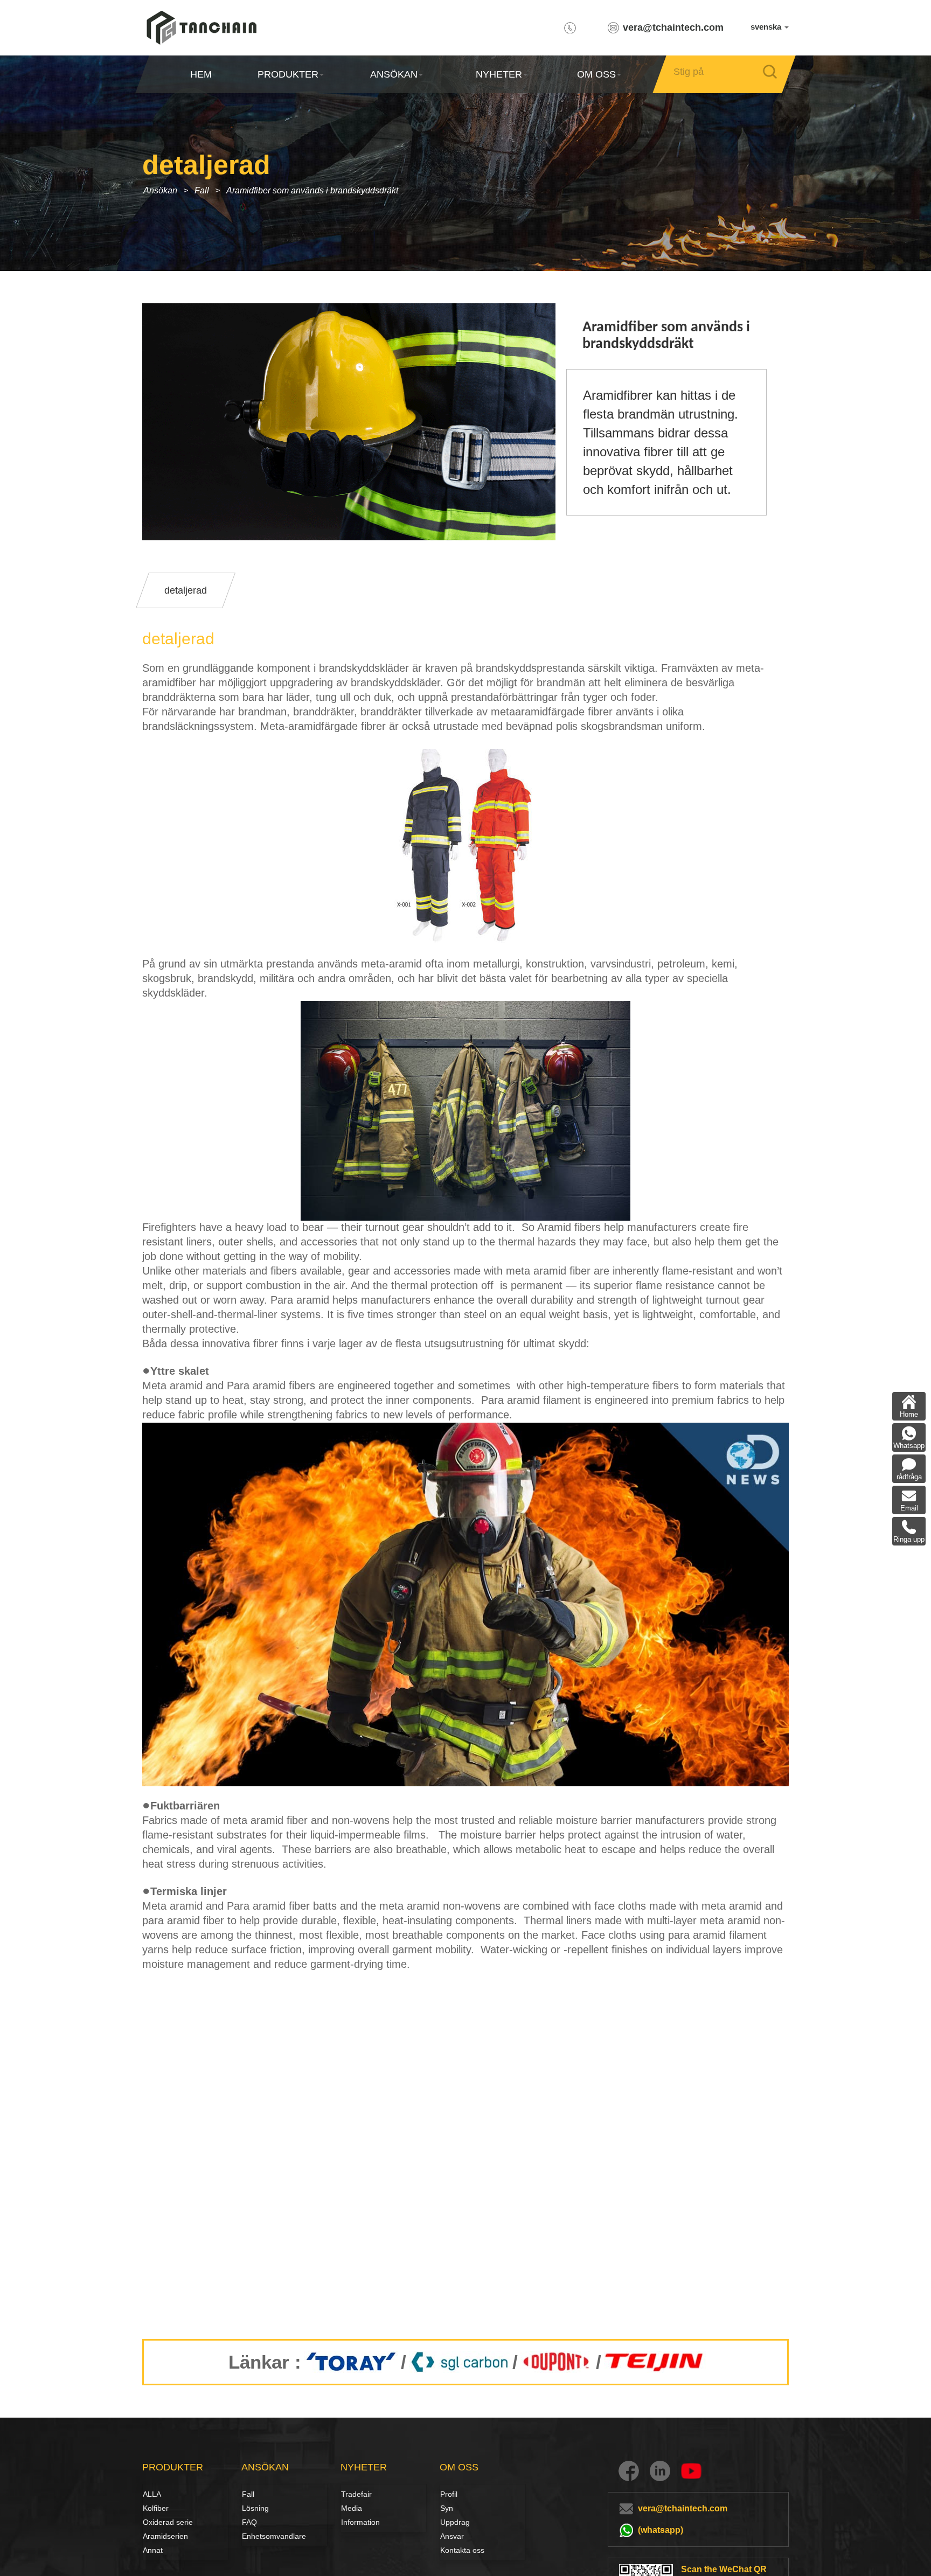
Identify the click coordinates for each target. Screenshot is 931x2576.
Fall (202, 190)
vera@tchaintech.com (673, 27)
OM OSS (596, 74)
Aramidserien (165, 2536)
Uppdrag (455, 2522)
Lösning (254, 2508)
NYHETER (499, 74)
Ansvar (452, 2536)
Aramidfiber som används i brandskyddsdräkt (312, 190)
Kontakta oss (462, 2550)
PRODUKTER (288, 74)
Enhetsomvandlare (274, 2536)
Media (352, 2508)
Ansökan (160, 190)
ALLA (152, 2494)
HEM (201, 74)
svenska (767, 27)
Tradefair (356, 2494)
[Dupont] (557, 2362)
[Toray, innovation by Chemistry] (351, 2362)
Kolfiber (155, 2508)
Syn (447, 2508)
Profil (449, 2494)
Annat (153, 2550)
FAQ (249, 2522)
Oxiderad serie (168, 2522)
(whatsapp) (661, 2530)
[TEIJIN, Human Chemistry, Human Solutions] (655, 2362)
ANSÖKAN (393, 74)
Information (360, 2522)
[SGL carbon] (459, 2362)
